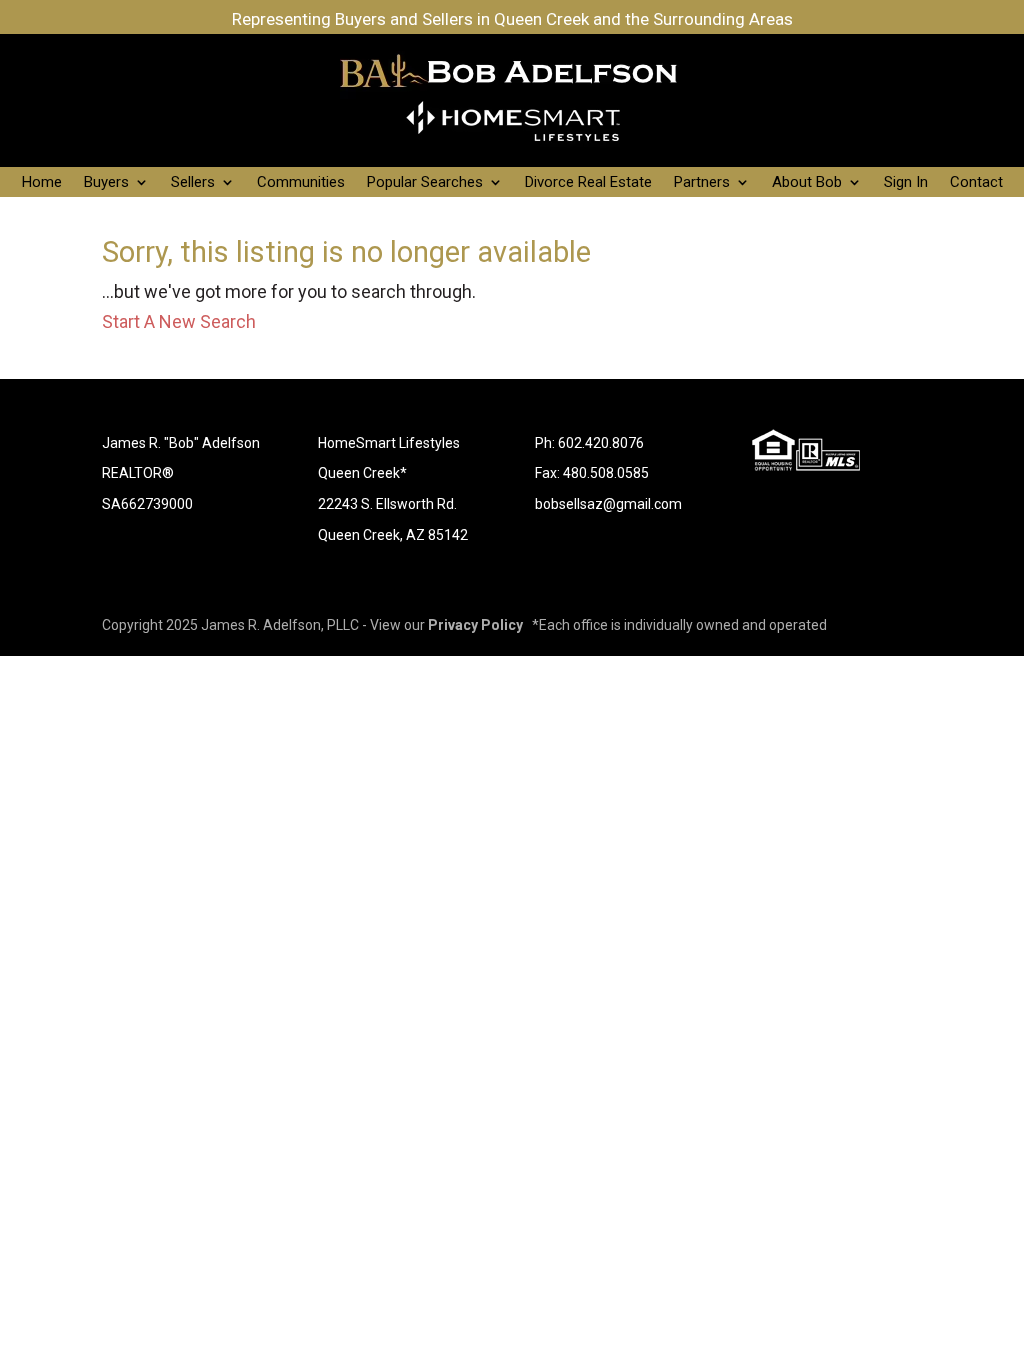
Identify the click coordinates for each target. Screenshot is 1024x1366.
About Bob (807, 183)
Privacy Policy (475, 625)
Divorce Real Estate (588, 183)
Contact (976, 183)
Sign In (906, 183)
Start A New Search (179, 321)
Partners (702, 183)
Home (42, 183)
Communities (301, 183)
